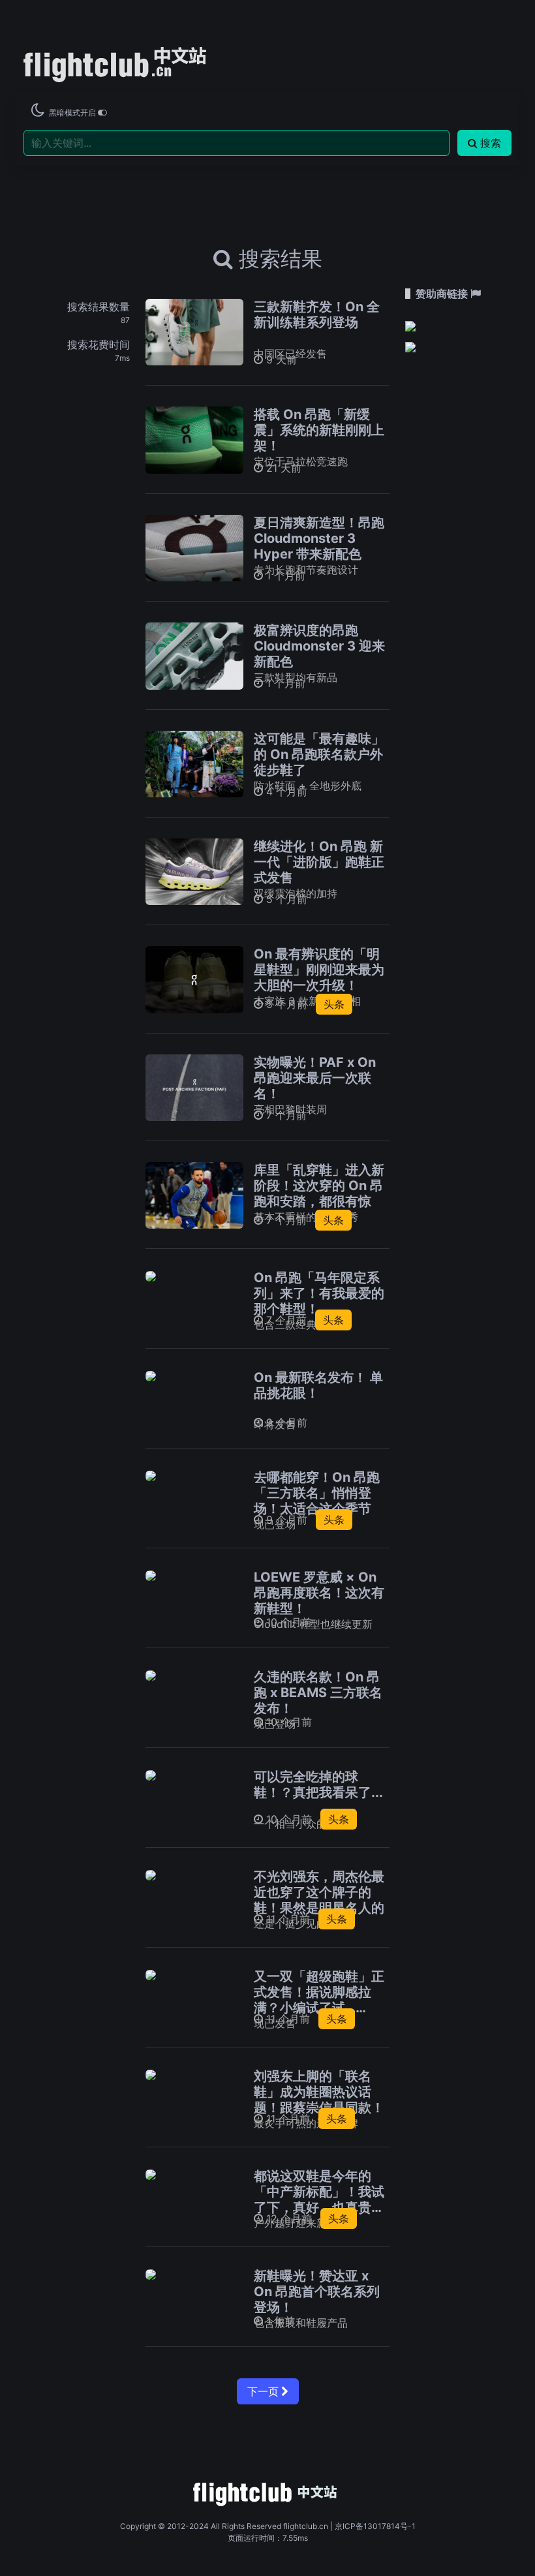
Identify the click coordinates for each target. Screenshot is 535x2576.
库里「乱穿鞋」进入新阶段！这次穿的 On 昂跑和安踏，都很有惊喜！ (319, 1193)
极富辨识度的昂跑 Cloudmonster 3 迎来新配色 (319, 646)
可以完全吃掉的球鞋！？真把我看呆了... (318, 1785)
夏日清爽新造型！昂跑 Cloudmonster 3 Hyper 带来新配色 (319, 538)
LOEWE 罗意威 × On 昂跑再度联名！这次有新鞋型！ (319, 1593)
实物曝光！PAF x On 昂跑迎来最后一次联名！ (315, 1078)
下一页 (264, 2391)
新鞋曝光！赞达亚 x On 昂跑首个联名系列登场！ (317, 2292)
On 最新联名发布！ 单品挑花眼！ (318, 1385)
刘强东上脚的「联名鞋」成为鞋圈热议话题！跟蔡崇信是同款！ (319, 2092)
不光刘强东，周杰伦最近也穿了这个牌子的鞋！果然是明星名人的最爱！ (319, 1900)
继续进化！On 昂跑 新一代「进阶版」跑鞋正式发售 (319, 862)
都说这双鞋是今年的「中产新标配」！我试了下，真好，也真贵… (319, 2192)
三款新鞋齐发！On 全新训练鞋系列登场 (317, 314)
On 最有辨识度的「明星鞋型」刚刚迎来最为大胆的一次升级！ (319, 970)
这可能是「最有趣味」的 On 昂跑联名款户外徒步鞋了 (319, 754)
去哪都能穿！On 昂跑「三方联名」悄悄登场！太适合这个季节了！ (317, 1501)
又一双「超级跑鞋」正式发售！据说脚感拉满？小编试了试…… (319, 1992)
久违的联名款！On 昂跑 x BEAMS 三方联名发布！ (318, 1693)
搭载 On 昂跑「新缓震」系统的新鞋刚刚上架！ (319, 430)
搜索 (491, 143)
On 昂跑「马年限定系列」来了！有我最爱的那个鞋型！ (319, 1293)
